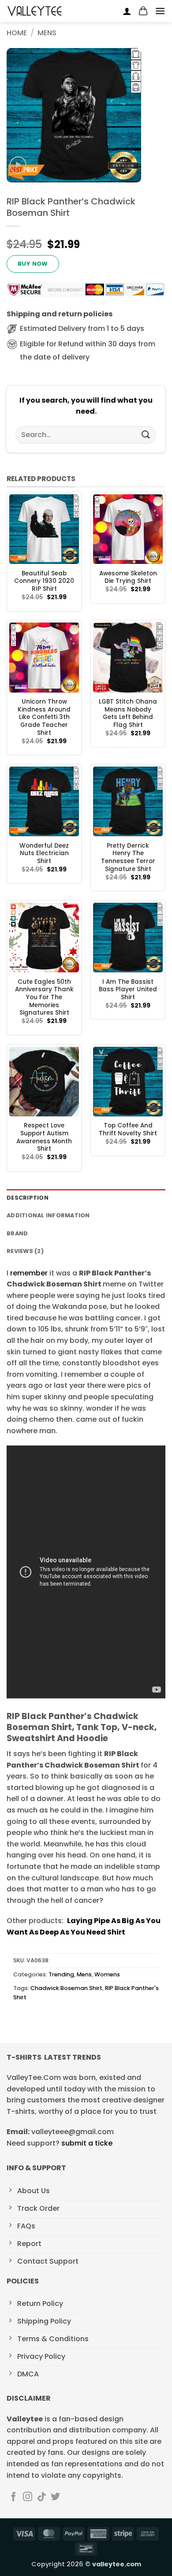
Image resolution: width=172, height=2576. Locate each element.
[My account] (127, 11)
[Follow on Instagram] (28, 2497)
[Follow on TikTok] (42, 2497)
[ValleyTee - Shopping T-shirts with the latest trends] (35, 11)
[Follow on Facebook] (13, 2497)
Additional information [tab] (48, 1215)
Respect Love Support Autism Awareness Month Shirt (44, 1137)
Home (17, 33)
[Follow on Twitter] (55, 2497)
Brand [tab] (17, 1233)
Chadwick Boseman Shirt (66, 1988)
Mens (47, 33)
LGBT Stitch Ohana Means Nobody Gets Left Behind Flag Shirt (128, 713)
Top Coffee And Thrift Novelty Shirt (128, 1129)
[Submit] (146, 435)
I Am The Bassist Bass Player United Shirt (128, 990)
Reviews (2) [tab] (25, 1251)
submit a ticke (87, 2143)
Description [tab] (28, 1198)
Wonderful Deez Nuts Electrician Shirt (44, 854)
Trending (61, 1974)
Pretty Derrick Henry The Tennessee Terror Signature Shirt (128, 858)
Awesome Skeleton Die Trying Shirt (128, 577)
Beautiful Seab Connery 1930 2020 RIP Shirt (44, 581)
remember (29, 1273)
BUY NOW (33, 264)
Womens (107, 1974)
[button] (143, 11)
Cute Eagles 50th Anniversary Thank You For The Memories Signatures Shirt (44, 997)
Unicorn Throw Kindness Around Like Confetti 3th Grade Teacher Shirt (44, 717)
